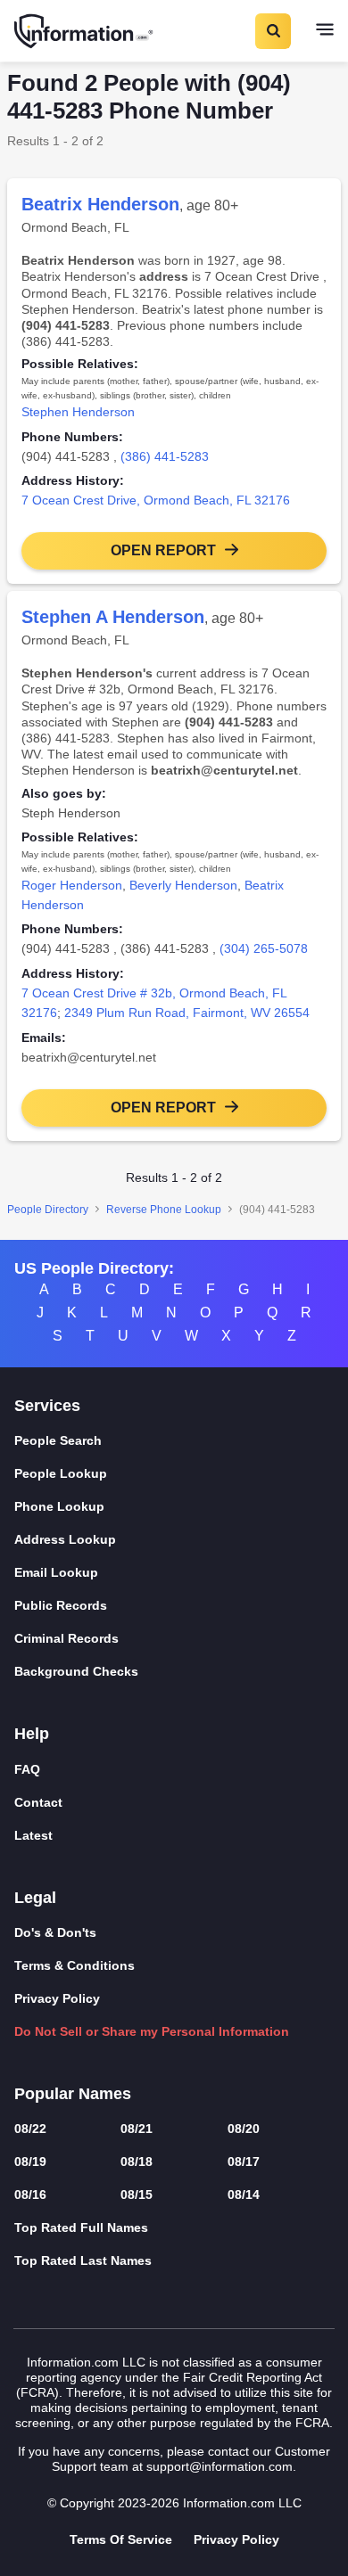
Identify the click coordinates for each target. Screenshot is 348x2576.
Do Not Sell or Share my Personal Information (152, 2031)
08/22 (30, 2129)
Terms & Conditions (75, 1965)
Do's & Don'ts (55, 1932)
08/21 (137, 2129)
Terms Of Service (121, 2539)
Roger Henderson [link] (72, 885)
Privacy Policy (57, 1998)
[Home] (85, 31)
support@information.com (220, 2466)
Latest (33, 1835)
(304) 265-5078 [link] (264, 948)
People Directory (48, 1210)
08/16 (30, 2195)
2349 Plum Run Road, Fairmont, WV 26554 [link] (187, 1013)
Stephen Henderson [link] (78, 412)
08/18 (137, 2162)
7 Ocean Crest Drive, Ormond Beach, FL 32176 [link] (156, 500)
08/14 (244, 2195)
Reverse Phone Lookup (164, 1210)
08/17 (244, 2162)
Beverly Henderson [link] (183, 885)
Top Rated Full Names (81, 2227)
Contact (38, 1802)
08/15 (137, 2195)
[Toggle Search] (272, 31)
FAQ (27, 1769)
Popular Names (73, 2094)
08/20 (244, 2129)
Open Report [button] (163, 550)
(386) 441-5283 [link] (165, 456)
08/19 (30, 2162)
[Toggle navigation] (325, 31)
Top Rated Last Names (83, 2260)
